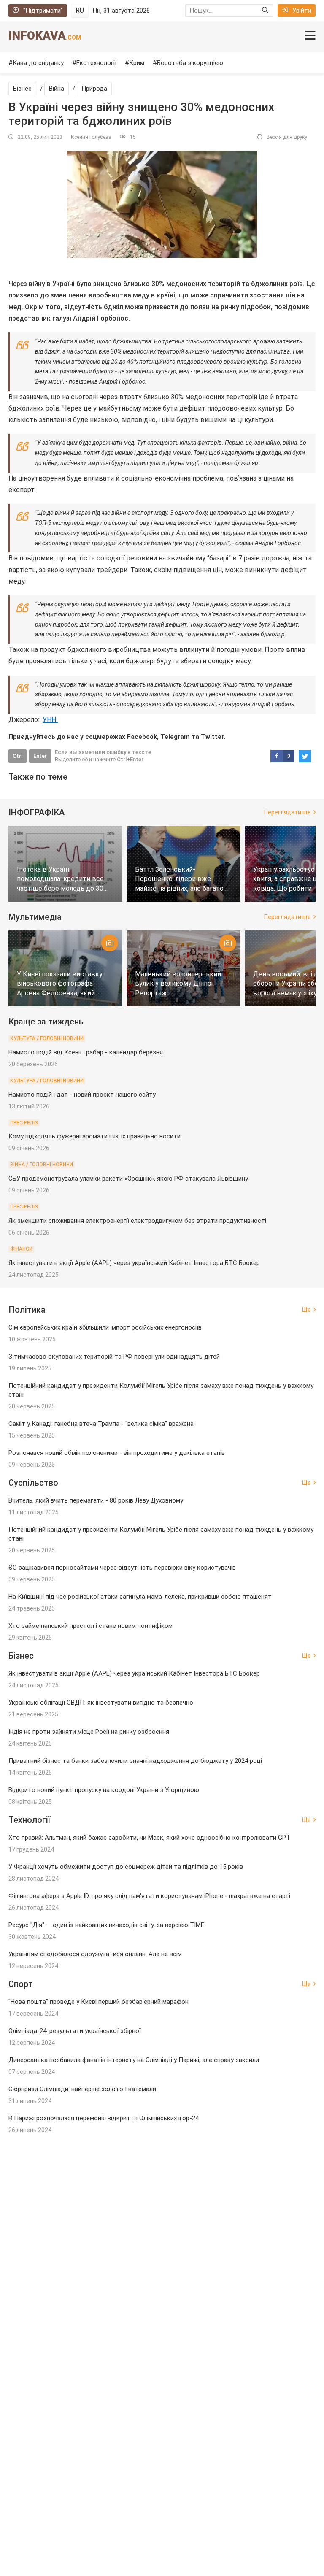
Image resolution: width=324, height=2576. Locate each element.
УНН (50, 720)
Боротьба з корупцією (190, 63)
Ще (306, 1310)
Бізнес (22, 89)
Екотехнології (96, 63)
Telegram (175, 737)
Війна (57, 89)
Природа (94, 89)
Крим (137, 63)
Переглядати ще (288, 812)
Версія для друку (287, 137)
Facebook (142, 737)
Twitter (212, 737)
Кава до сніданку (38, 63)
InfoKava (45, 36)
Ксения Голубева (91, 137)
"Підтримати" (43, 11)
